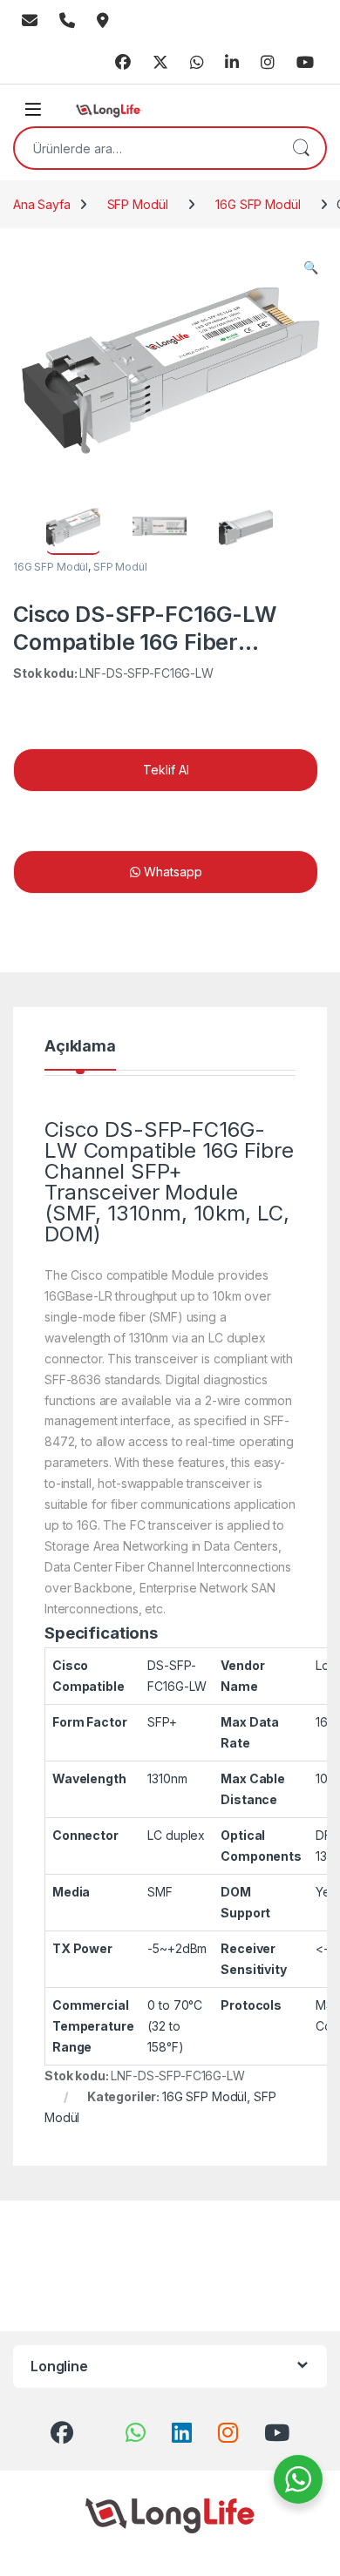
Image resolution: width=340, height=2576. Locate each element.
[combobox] (146, 148)
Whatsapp (197, 63)
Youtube (305, 63)
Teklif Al (166, 770)
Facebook (123, 63)
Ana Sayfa (42, 204)
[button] (311, 267)
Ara (301, 148)
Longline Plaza (103, 21)
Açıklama (80, 1047)
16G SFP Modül (258, 204)
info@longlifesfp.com (30, 21)
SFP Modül (138, 204)
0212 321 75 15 (67, 21)
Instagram (268, 63)
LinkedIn (232, 63)
